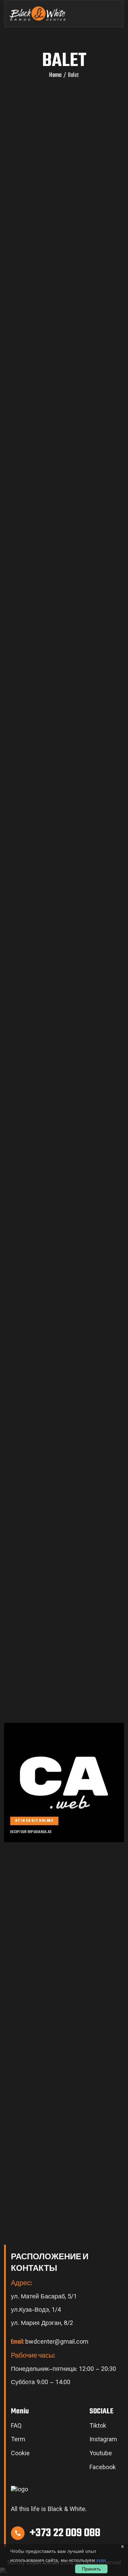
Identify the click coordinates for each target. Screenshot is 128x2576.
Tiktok (98, 2427)
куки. (102, 2560)
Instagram (103, 2440)
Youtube (101, 2454)
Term (18, 2440)
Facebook (103, 2468)
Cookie (20, 2454)
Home (55, 76)
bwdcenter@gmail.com (50, 2342)
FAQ (16, 2427)
